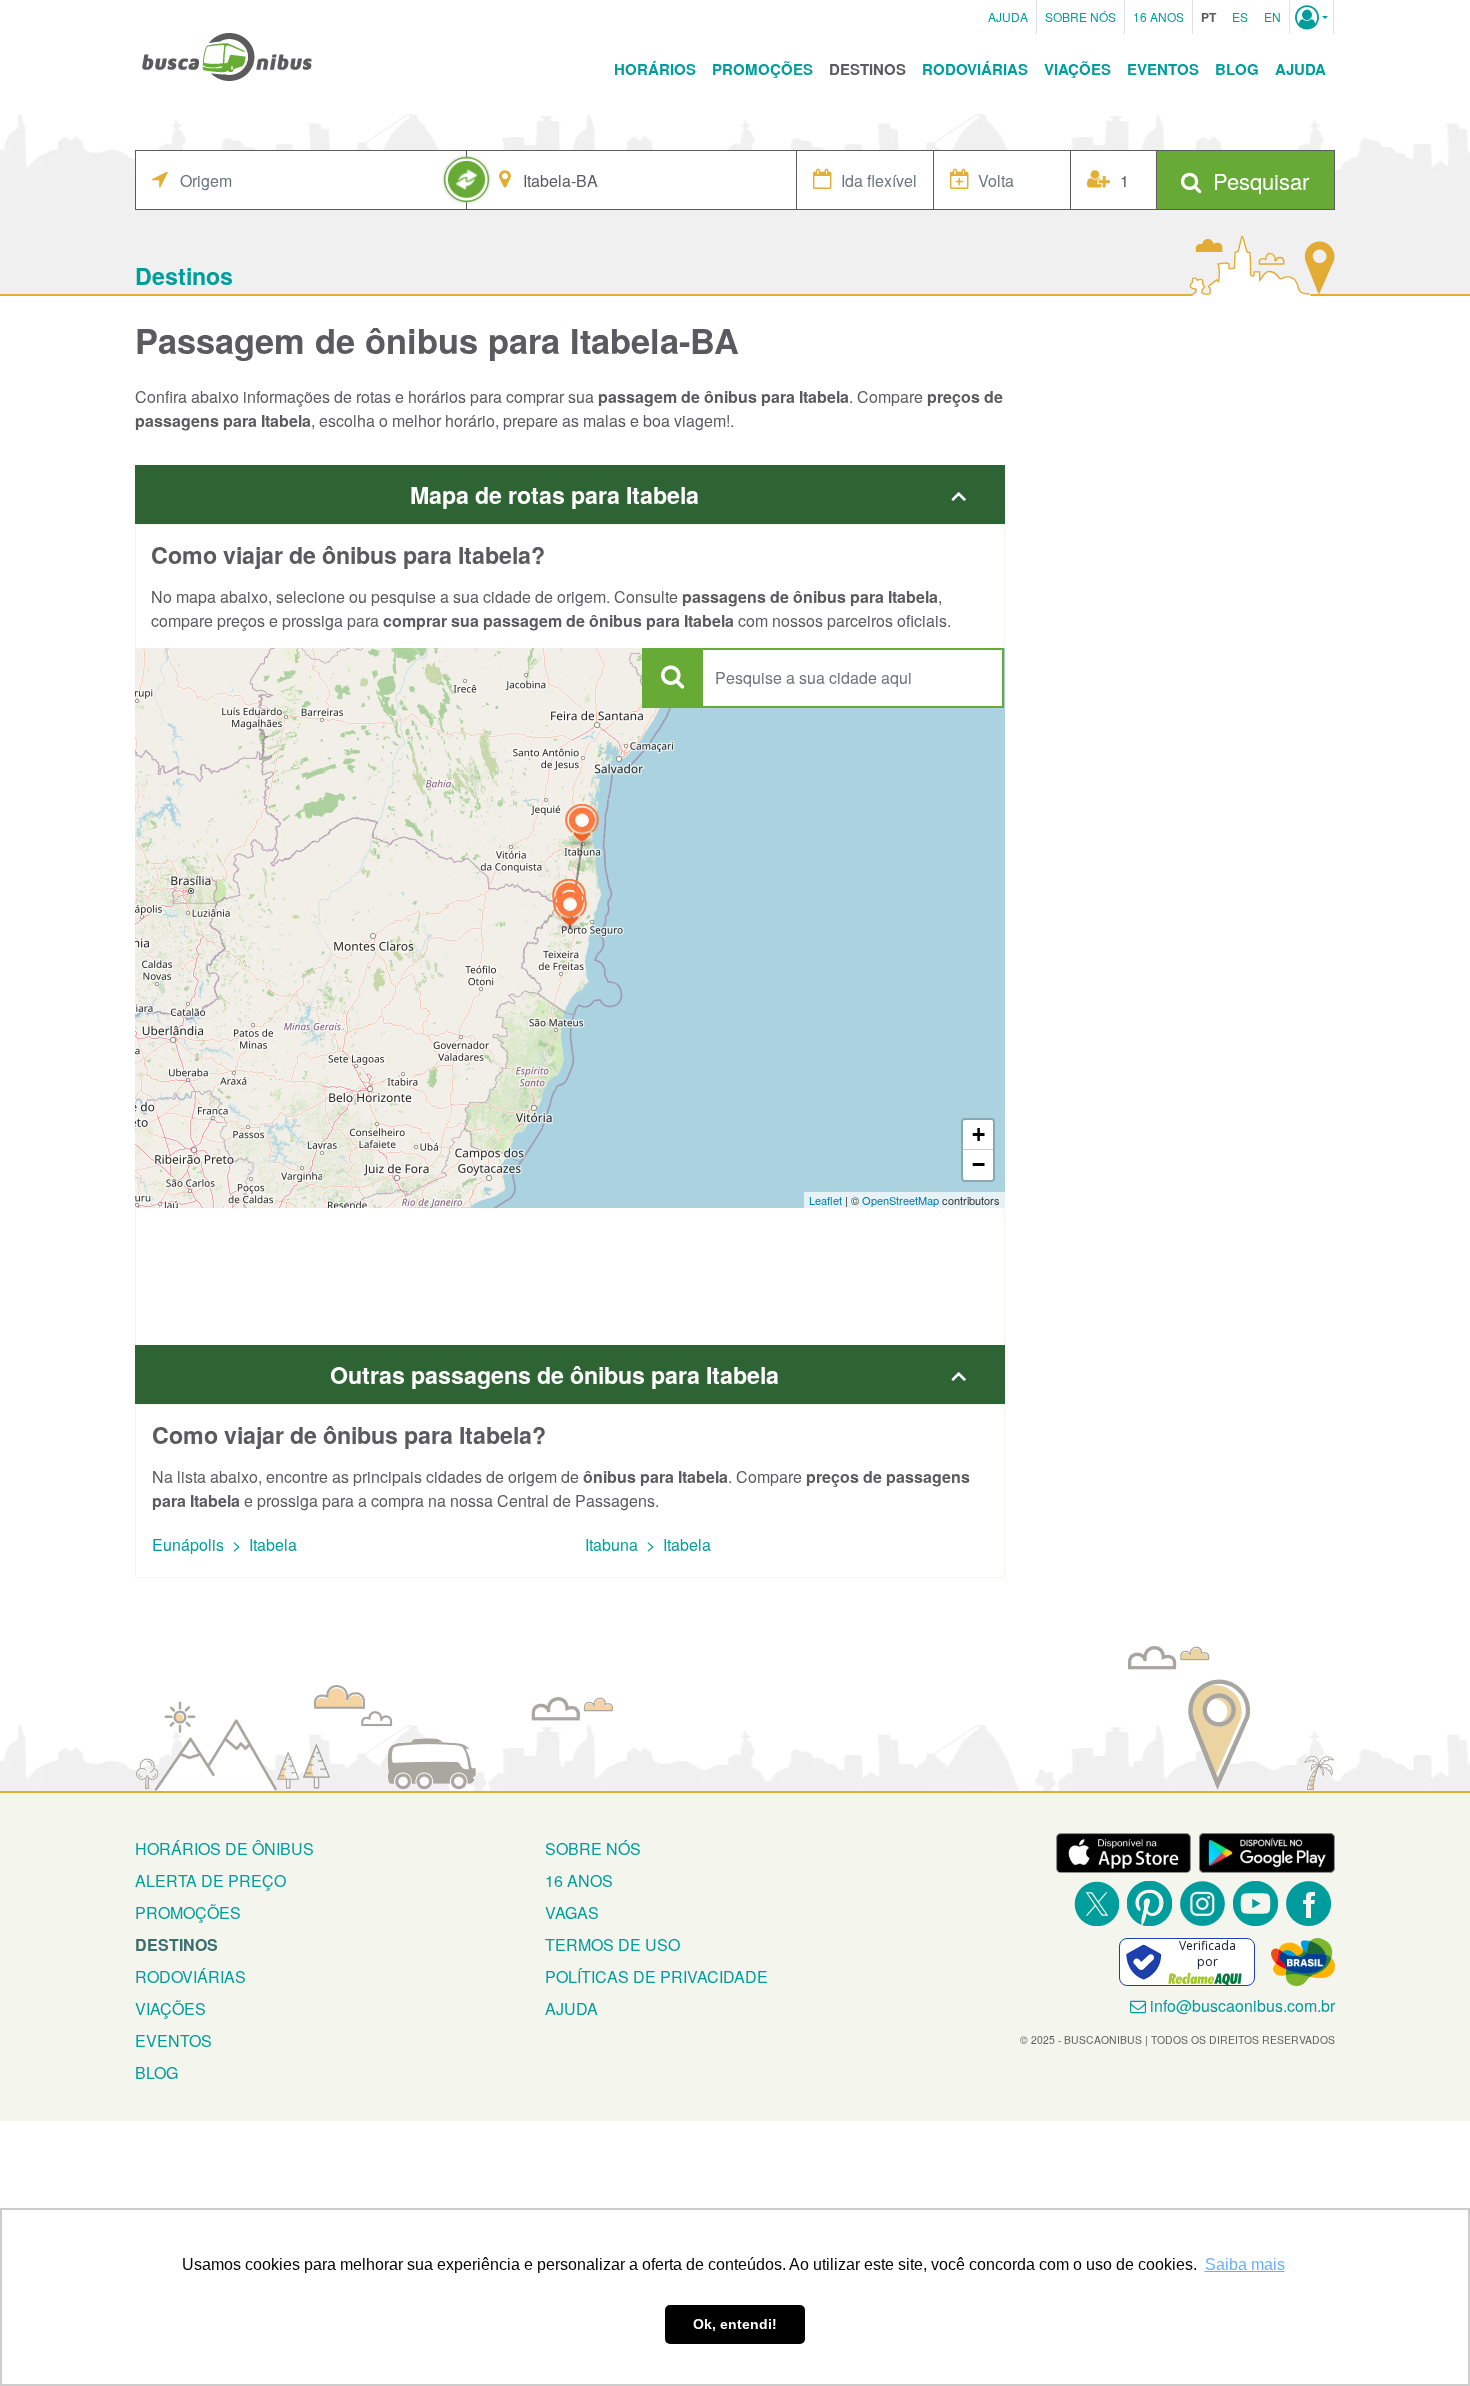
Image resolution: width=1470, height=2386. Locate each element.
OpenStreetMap (900, 1200)
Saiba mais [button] (1245, 2264)
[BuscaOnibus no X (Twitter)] (1096, 1903)
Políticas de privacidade (656, 1976)
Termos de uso (612, 1944)
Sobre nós (593, 1848)
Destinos (867, 69)
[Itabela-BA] (570, 909)
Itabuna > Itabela (648, 1544)
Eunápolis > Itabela (224, 1544)
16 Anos (1158, 16)
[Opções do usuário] (1311, 17)
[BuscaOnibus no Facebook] (1308, 1903)
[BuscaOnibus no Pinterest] (1149, 1903)
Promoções (762, 69)
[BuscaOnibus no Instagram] (1202, 1903)
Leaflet (825, 1200)
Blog (1237, 69)
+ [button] (978, 1134)
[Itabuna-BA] (582, 825)
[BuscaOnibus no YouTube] (1255, 1903)
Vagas (572, 1912)
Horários (655, 69)
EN (1272, 16)
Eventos (1163, 69)
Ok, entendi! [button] (735, 2324)
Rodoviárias (975, 69)
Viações (1077, 69)
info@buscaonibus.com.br (1242, 2005)
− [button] (978, 1164)
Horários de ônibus (224, 1848)
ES (1240, 16)
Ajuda (1008, 16)
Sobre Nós (1080, 16)
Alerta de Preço (210, 1880)
